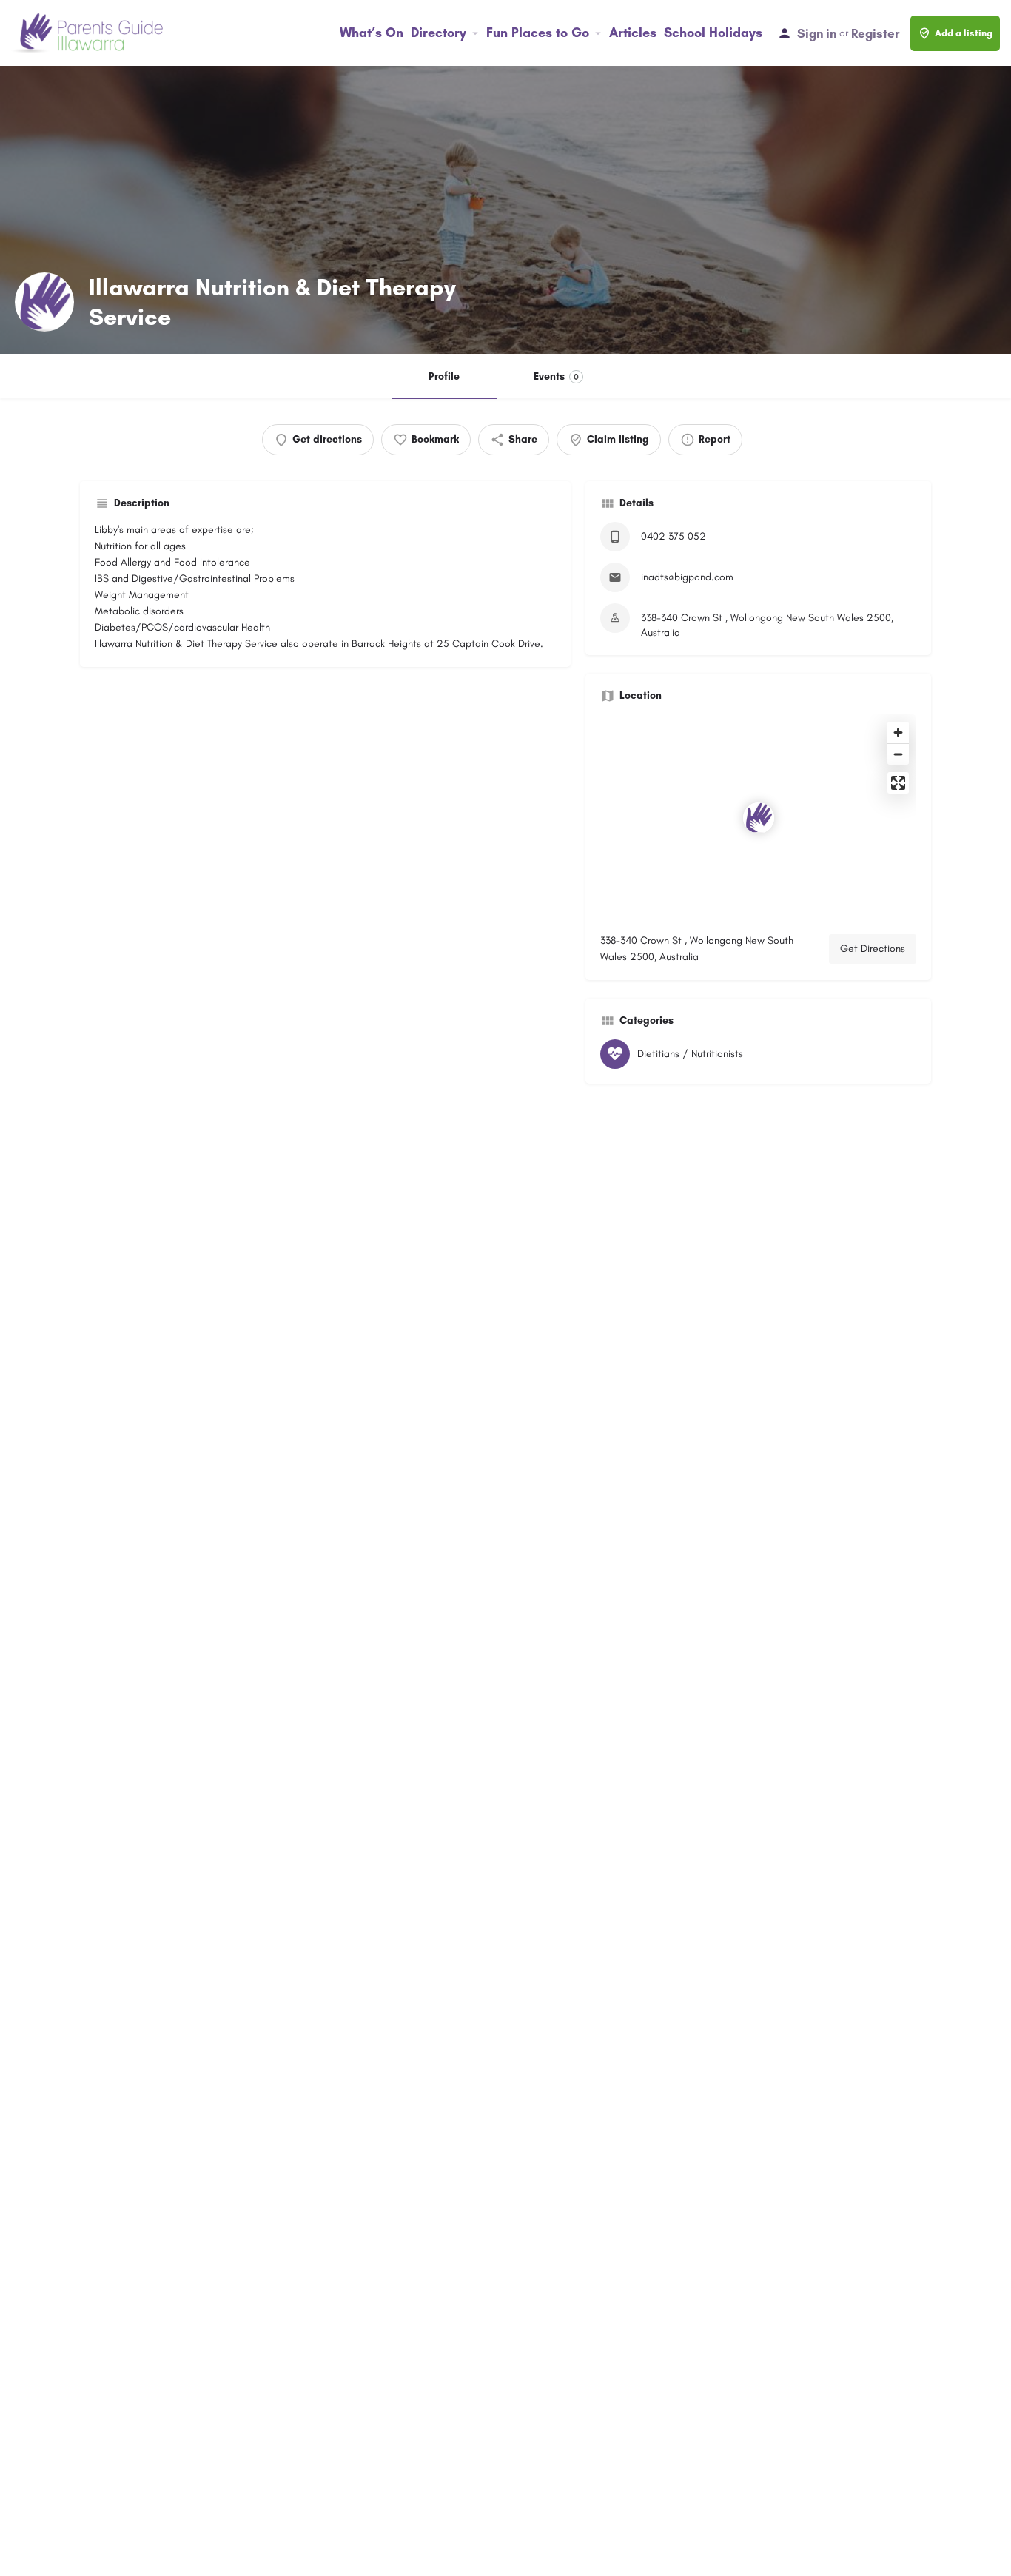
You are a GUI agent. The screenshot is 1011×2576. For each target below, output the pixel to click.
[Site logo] (89, 32)
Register (875, 33)
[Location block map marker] (759, 818)
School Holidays (713, 33)
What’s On (372, 33)
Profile (444, 376)
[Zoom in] (898, 732)
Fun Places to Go (538, 33)
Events (556, 376)
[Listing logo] (44, 302)
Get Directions (873, 949)
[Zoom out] (898, 754)
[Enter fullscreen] (898, 783)
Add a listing (964, 33)
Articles (633, 33)
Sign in (817, 33)
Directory (439, 33)
